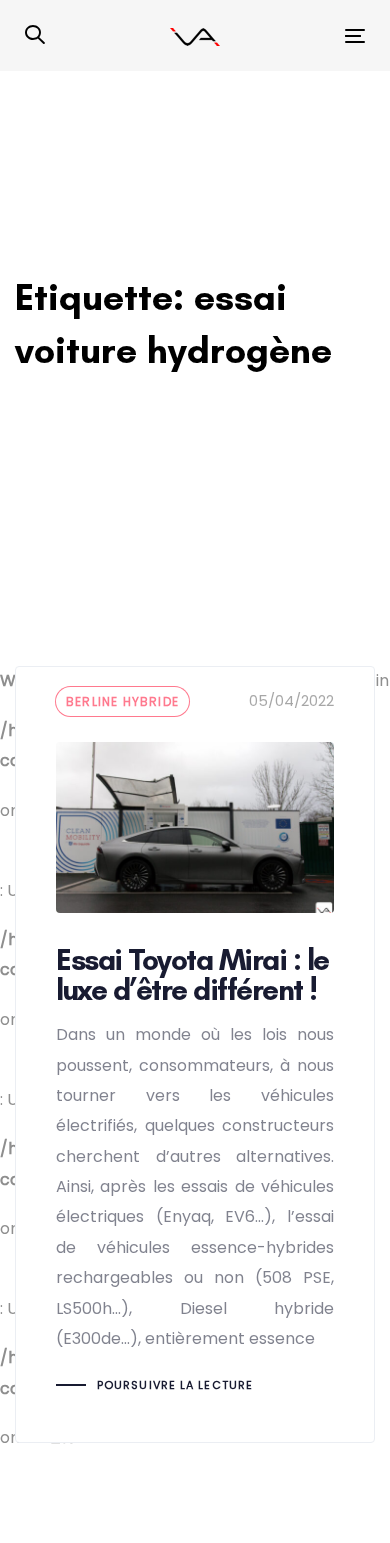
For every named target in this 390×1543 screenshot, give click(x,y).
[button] (35, 36)
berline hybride (122, 701)
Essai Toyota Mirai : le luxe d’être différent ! (195, 1054)
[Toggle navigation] (308, 35)
